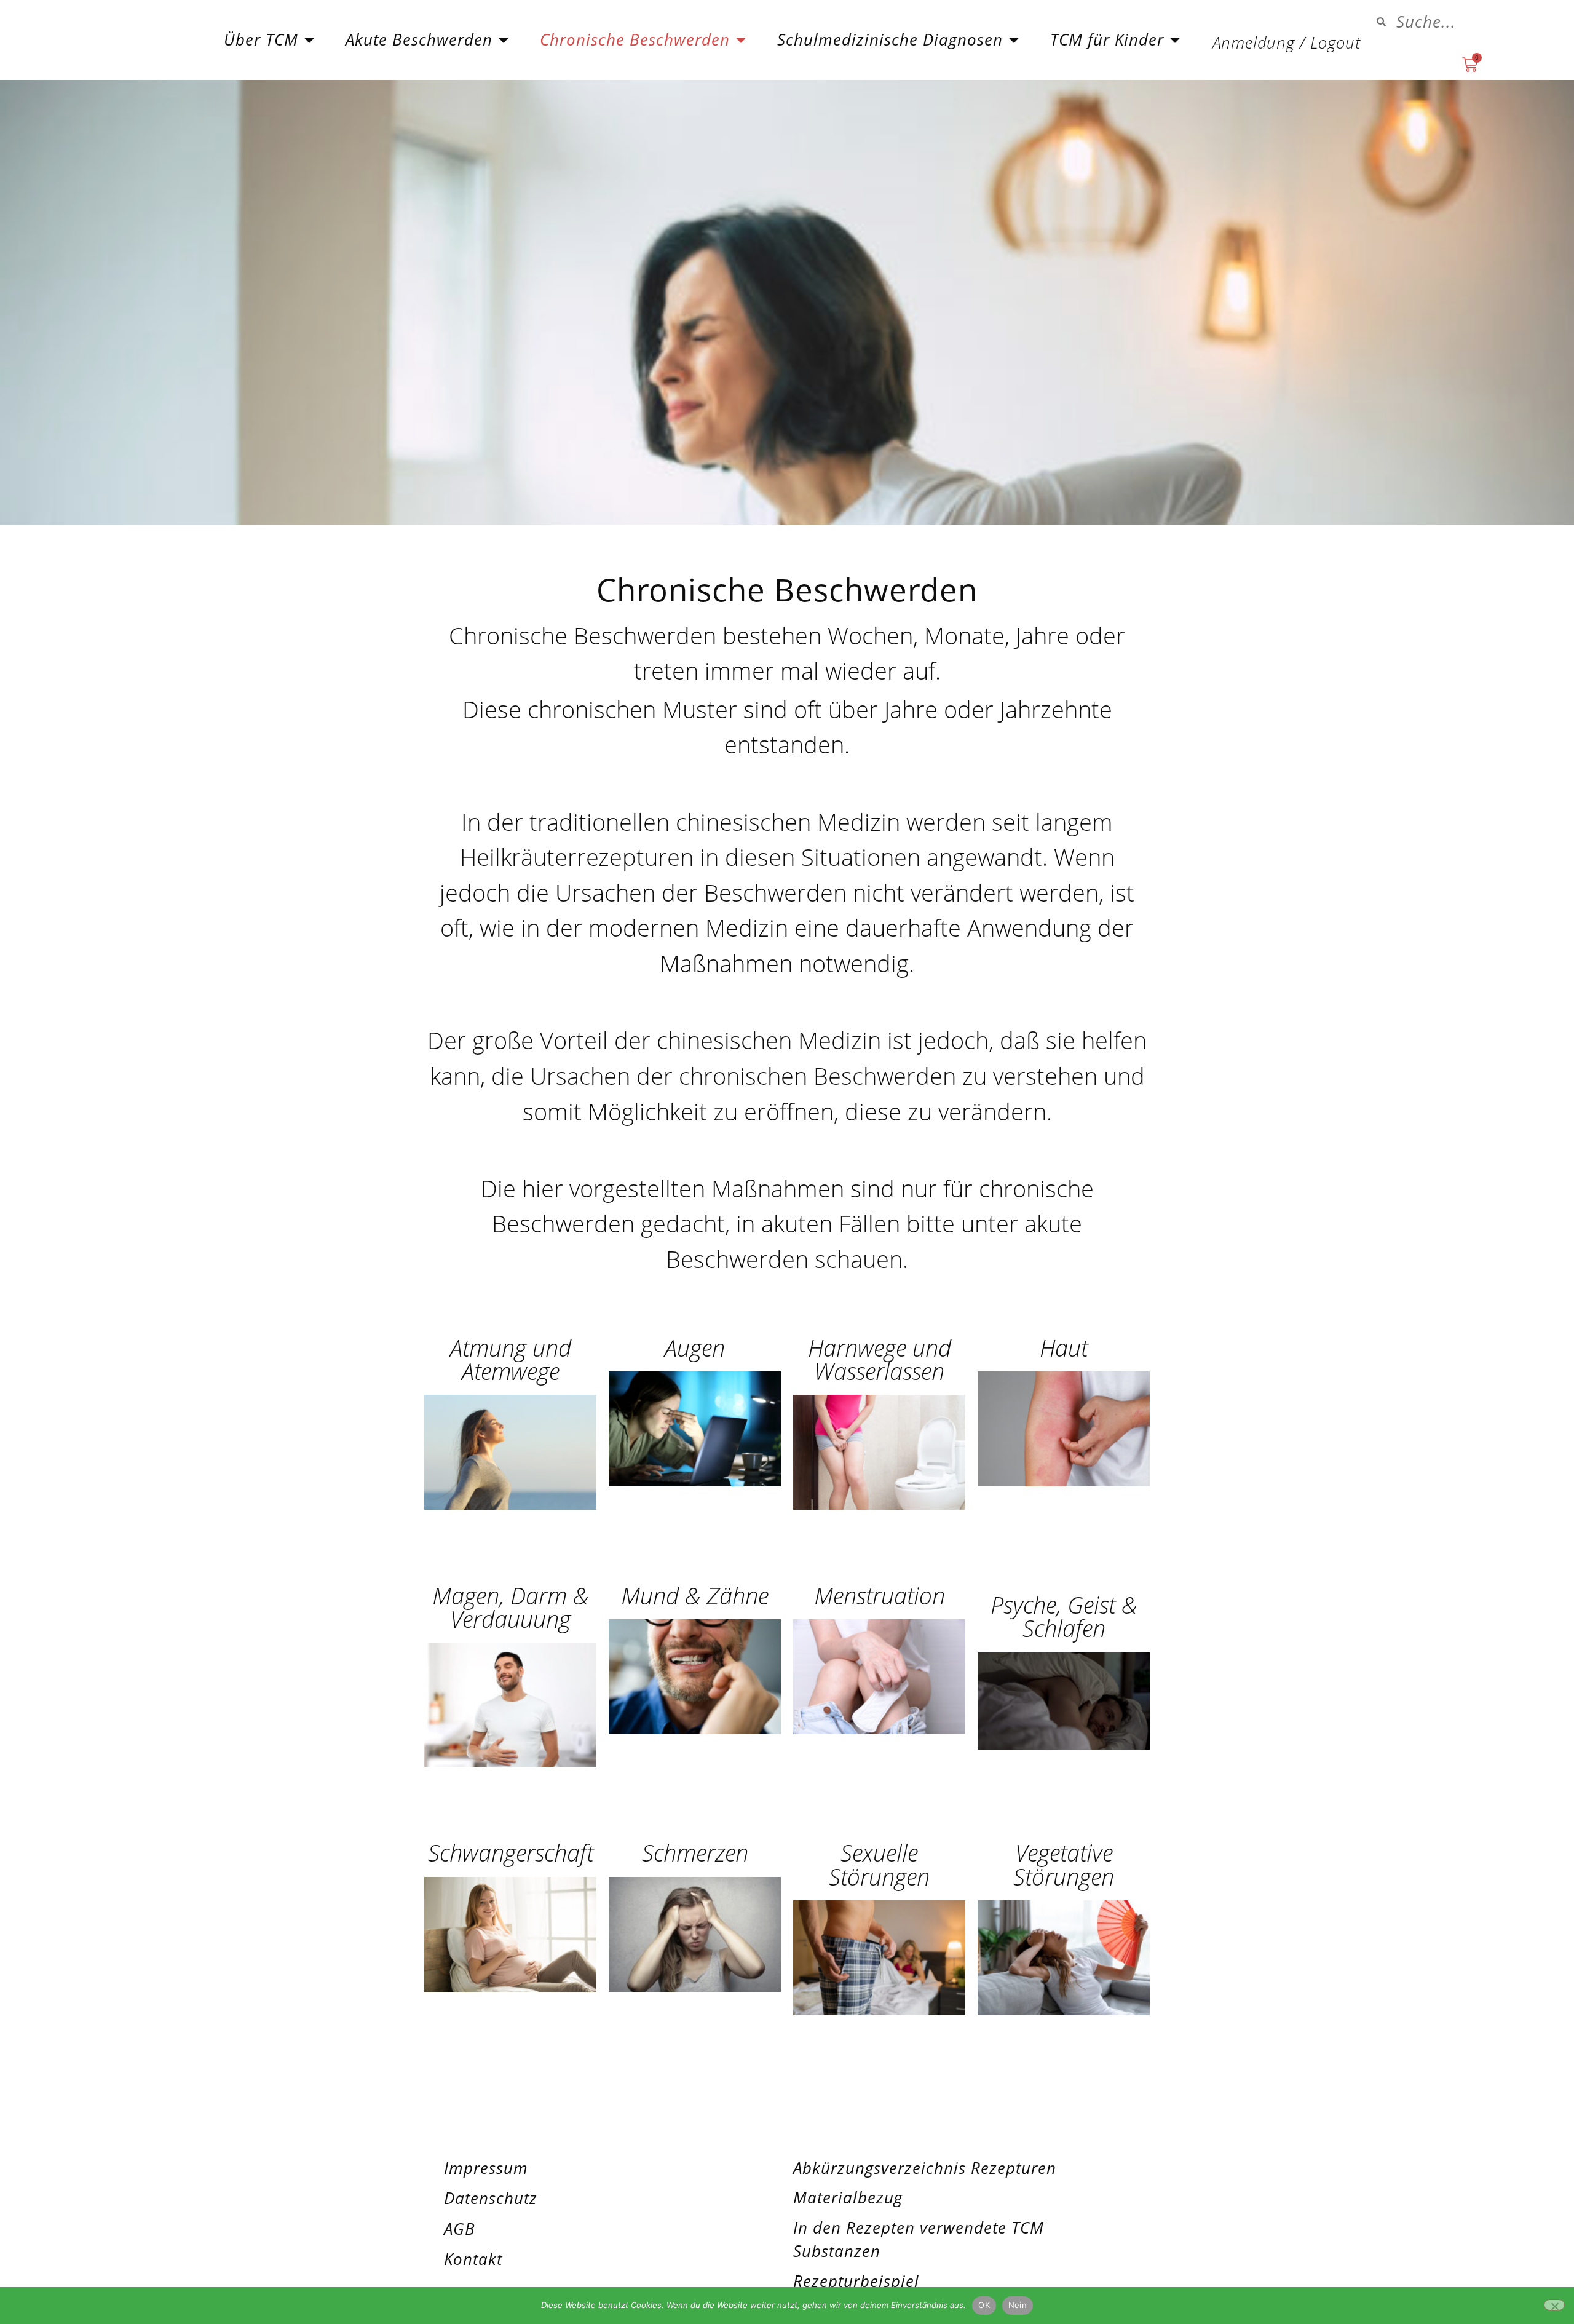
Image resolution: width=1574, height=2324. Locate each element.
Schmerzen (695, 1852)
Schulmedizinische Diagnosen (890, 40)
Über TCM (261, 40)
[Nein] (1554, 2305)
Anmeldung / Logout (1287, 43)
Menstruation (880, 1595)
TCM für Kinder (1107, 40)
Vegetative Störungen (1064, 1864)
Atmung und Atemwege (511, 1359)
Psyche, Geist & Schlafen (1064, 1616)
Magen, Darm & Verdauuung (510, 1607)
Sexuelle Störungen (879, 1864)
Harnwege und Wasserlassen (880, 1359)
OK (984, 2305)
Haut (1064, 1347)
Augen (695, 1347)
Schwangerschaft (511, 1852)
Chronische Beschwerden (635, 40)
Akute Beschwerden (419, 40)
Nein (1018, 2305)
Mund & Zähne (695, 1595)
